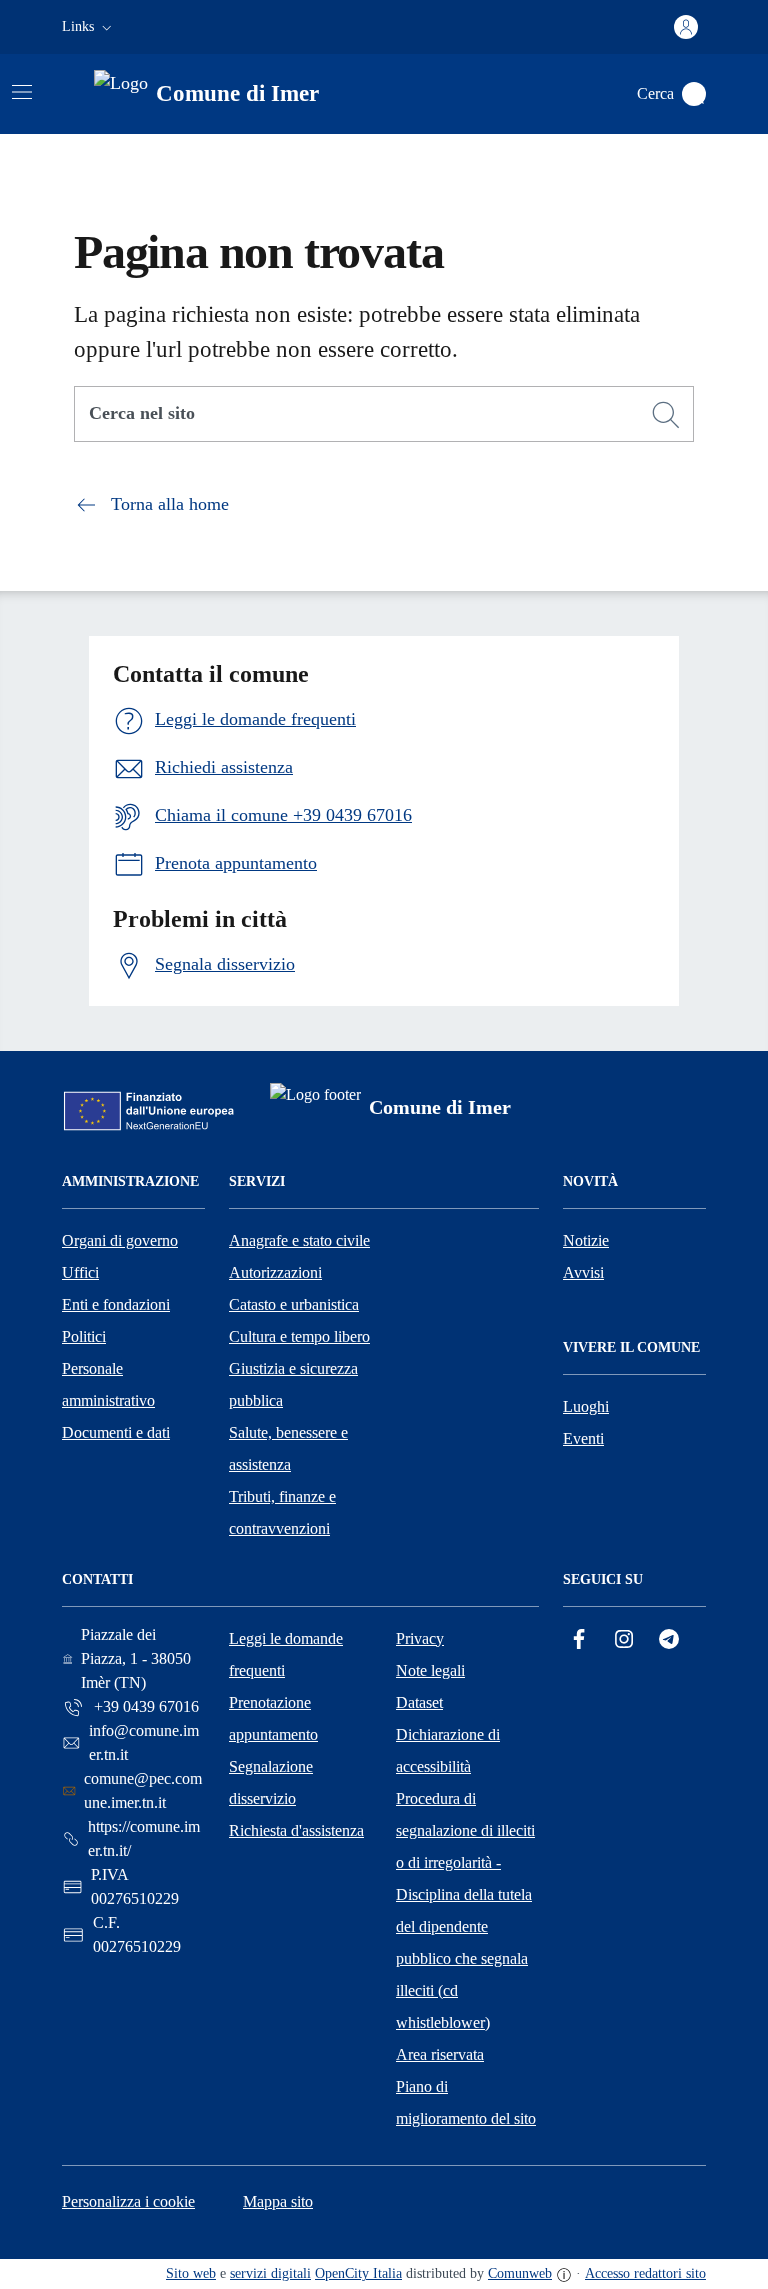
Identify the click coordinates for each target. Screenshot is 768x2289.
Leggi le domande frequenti (286, 1654)
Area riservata (440, 2054)
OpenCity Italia (358, 2273)
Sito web (191, 2273)
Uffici (80, 1272)
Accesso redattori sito (645, 2273)
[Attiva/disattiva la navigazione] (22, 92)
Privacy (420, 1638)
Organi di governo (120, 1240)
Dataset (419, 1702)
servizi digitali (270, 2273)
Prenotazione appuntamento (273, 1718)
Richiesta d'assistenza (296, 1830)
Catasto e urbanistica (294, 1304)
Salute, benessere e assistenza (288, 1448)
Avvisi (583, 1272)
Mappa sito (278, 2201)
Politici (84, 1336)
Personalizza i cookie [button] (128, 2201)
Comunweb (520, 2273)
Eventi (583, 1438)
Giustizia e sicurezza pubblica (293, 1384)
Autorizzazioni (275, 1272)
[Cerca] (666, 415)
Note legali (430, 1670)
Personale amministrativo (108, 1384)
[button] (89, 27)
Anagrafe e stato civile (299, 1240)
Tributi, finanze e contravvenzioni (282, 1512)
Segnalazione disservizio (271, 1782)
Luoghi (586, 1406)
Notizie (586, 1240)
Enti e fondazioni (116, 1304)
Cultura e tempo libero (299, 1336)
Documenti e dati (116, 1432)
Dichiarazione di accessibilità (448, 1750)
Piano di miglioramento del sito (466, 2102)
